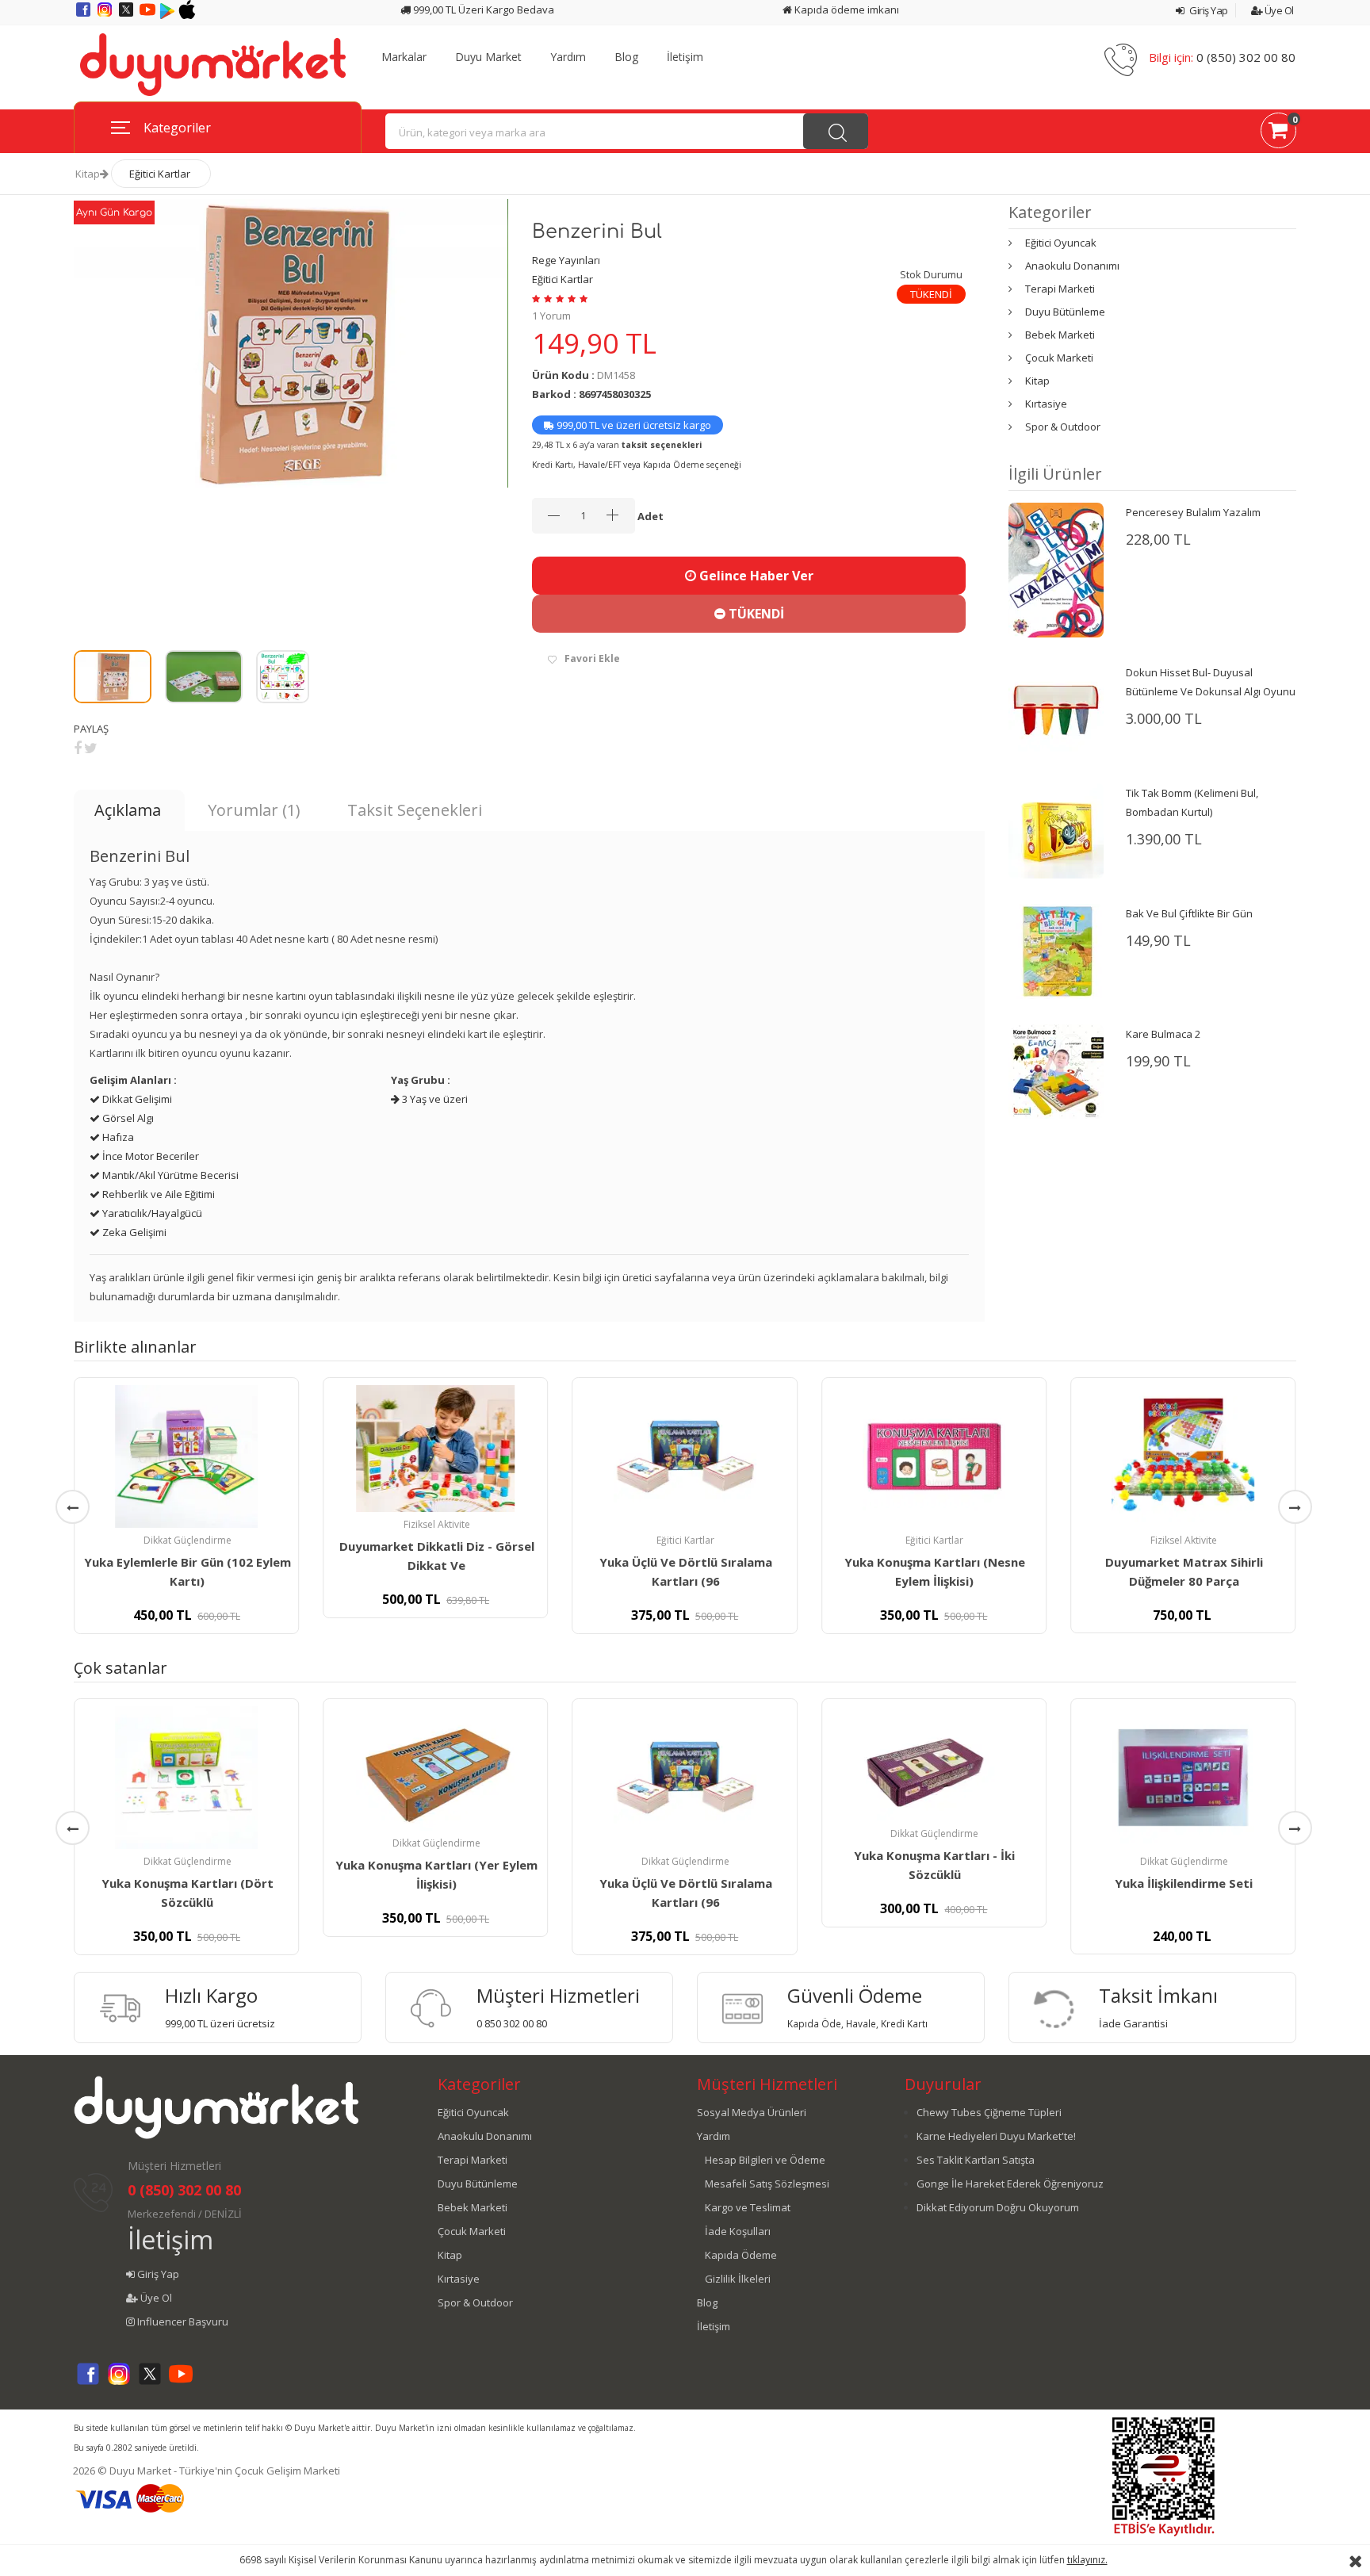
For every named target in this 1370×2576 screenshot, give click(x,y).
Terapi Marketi (1060, 289)
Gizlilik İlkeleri (738, 2279)
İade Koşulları (738, 2231)
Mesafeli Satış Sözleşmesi (767, 2184)
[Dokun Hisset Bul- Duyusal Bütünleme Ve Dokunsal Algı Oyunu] (1056, 709)
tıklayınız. (1087, 2560)
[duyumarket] (212, 63)
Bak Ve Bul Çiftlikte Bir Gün (1189, 913)
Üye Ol (1278, 10)
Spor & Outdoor (1063, 427)
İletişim (685, 57)
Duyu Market (488, 57)
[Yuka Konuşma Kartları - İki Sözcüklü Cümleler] (934, 1764)
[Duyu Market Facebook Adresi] (84, 15)
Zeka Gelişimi (133, 1232)
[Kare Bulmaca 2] (1056, 1070)
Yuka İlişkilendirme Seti (1184, 1883)
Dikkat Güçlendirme (188, 1540)
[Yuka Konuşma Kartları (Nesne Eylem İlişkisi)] (934, 1456)
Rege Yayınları (566, 260)
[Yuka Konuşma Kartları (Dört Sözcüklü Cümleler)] (186, 1778)
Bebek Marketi (1060, 335)
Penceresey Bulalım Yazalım (1193, 512)
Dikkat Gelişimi (136, 1099)
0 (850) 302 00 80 (1246, 57)
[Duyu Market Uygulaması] (168, 15)
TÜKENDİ (755, 614)
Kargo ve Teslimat (748, 2207)
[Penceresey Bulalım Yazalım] (1056, 568)
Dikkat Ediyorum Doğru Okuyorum (998, 2207)
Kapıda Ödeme (741, 2255)
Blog (626, 57)
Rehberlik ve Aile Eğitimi (157, 1194)
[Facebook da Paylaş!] (78, 748)
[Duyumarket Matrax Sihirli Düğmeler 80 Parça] (1183, 1456)
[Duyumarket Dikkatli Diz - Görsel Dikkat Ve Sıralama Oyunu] (435, 1449)
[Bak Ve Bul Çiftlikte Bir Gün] (1056, 950)
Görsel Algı (127, 1118)
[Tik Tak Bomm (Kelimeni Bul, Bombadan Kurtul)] (1056, 829)
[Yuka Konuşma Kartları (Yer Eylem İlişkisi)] (435, 1768)
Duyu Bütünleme (1065, 312)
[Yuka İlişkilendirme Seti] (1183, 1778)
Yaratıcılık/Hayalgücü (151, 1213)
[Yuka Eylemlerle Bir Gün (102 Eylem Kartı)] (186, 1456)
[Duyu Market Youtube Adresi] (149, 15)
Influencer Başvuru (182, 2321)
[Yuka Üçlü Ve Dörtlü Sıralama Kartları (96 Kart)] (685, 1456)
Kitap (88, 174)
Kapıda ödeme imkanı (846, 10)
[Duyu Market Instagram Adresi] (106, 15)
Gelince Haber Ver (755, 576)
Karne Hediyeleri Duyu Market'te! (996, 2136)
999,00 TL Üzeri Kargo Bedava (482, 10)
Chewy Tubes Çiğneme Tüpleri (989, 2112)
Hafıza (117, 1137)
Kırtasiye (1046, 404)
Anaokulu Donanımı (1072, 266)
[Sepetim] (1278, 133)
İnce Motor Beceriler (149, 1156)
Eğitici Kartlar (160, 174)
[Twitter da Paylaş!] (91, 748)
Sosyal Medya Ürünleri (752, 2112)
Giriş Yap (1208, 10)
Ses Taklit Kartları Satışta (976, 2160)
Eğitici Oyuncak (1061, 243)
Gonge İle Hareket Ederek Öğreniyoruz (1010, 2184)
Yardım (568, 57)
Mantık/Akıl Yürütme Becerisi (169, 1175)
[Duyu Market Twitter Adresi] (127, 15)
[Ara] (836, 131)
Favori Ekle (592, 658)
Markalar (404, 57)
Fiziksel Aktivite (437, 1524)
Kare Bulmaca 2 (1163, 1034)
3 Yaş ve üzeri (434, 1099)
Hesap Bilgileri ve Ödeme (765, 2160)
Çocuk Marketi (1059, 358)
